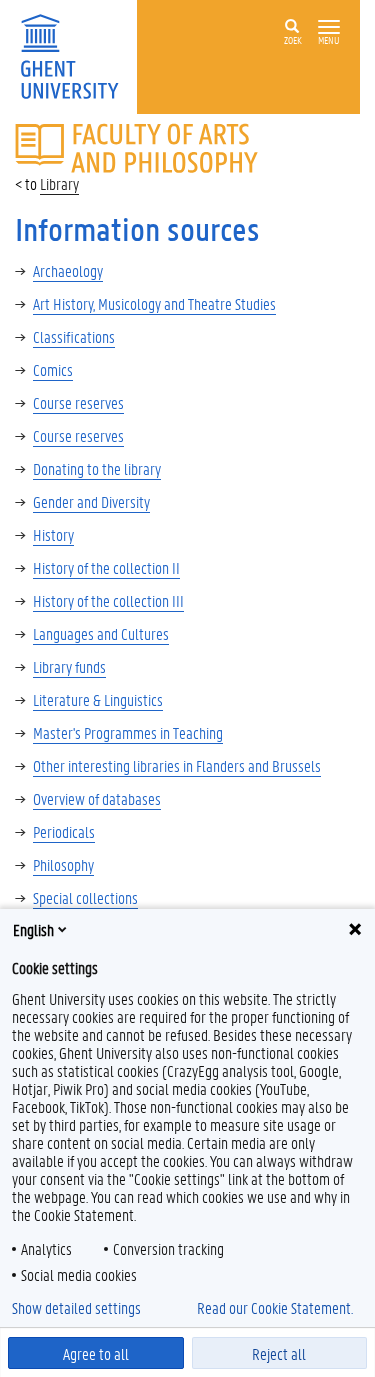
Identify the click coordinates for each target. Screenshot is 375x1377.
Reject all (279, 1353)
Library (59, 183)
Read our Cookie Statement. (275, 1308)
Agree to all (96, 1353)
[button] (329, 27)
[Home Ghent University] (76, 54)
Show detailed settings (76, 1308)
